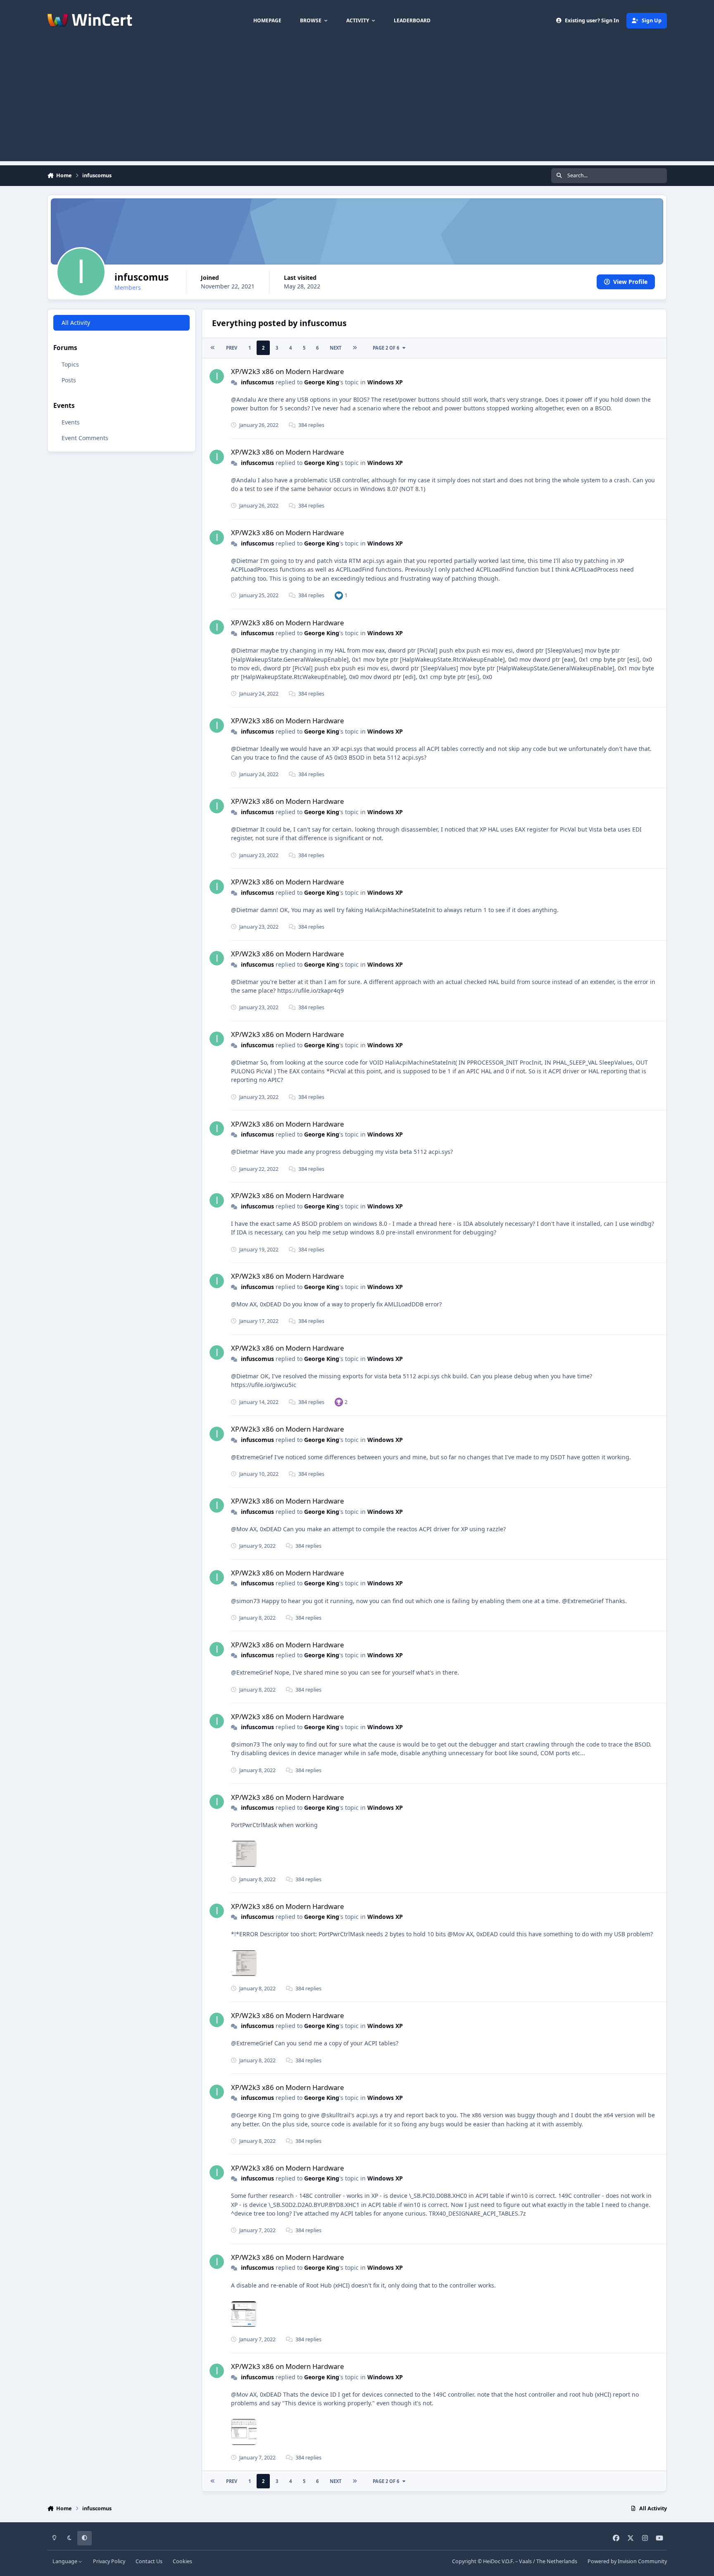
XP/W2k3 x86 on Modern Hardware (287, 371)
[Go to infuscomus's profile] (217, 376)
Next (336, 348)
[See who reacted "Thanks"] (339, 1402)
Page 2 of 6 (386, 348)
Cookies (182, 2561)
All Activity (76, 323)
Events (71, 422)
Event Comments (85, 438)
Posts (69, 380)
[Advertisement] (357, 103)
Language (65, 2561)
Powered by (627, 2561)
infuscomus (257, 382)
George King (322, 382)
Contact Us (149, 2561)
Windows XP (385, 382)
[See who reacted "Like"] (339, 595)
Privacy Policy (109, 2561)
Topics (70, 364)
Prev (232, 348)
